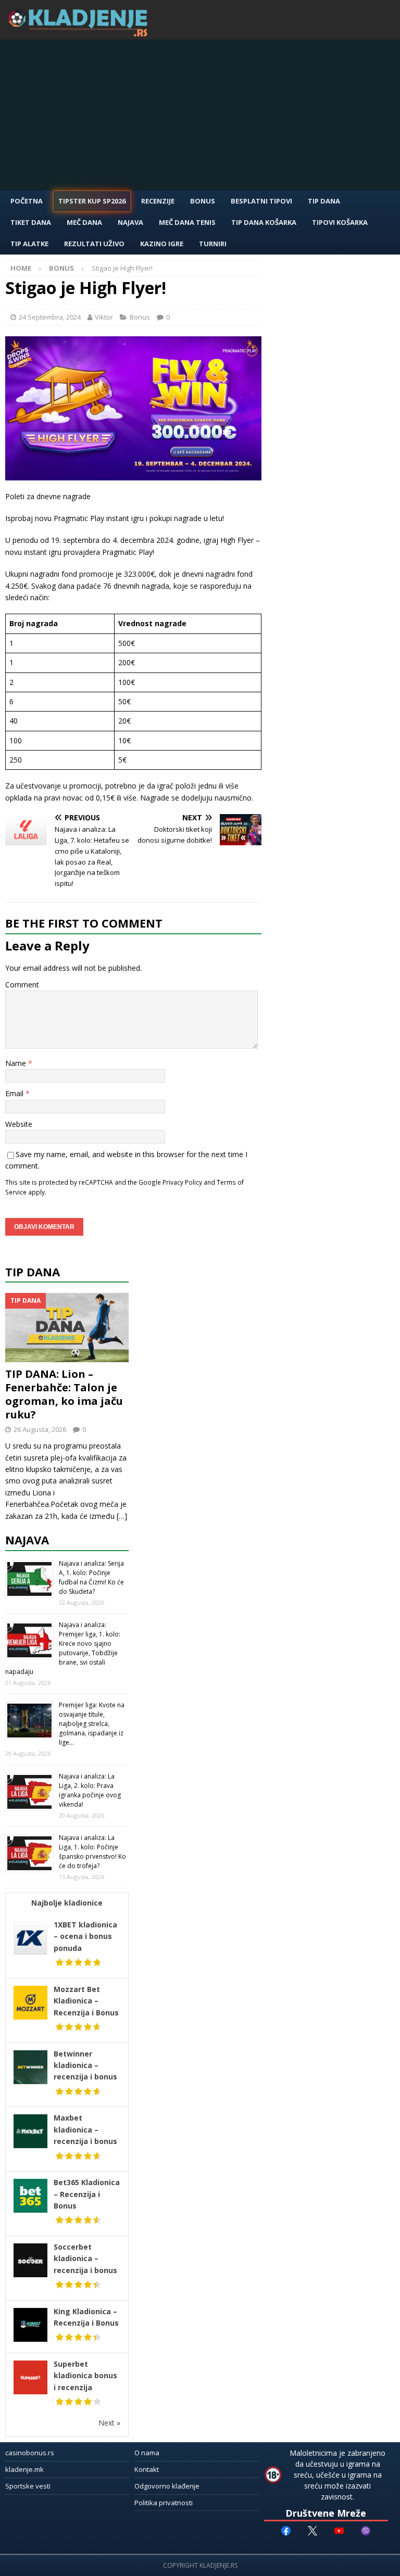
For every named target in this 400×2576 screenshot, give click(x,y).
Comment (22, 985)
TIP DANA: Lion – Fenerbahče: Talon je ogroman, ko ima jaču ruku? (64, 1394)
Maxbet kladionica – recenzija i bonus (85, 2129)
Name (17, 1063)
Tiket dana (31, 222)
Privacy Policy (182, 1182)
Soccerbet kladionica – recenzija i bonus (85, 2258)
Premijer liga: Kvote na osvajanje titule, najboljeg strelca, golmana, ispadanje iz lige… (92, 1724)
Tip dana (33, 1272)
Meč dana (84, 222)
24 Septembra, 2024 (50, 317)
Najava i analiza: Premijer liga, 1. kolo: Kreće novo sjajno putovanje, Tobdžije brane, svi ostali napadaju (63, 1648)
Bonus (203, 201)
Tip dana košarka (264, 222)
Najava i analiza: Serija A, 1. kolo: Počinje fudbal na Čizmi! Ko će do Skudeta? (91, 1577)
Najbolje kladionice (67, 1903)
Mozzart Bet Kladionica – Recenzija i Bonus (86, 2001)
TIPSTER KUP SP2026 (92, 201)
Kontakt (147, 2469)
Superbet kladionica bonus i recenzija (85, 2376)
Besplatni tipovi (261, 201)
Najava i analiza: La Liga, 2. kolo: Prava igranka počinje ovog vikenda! (90, 1790)
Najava (130, 222)
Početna (27, 201)
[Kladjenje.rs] (80, 34)
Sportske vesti (28, 2486)
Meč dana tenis (187, 222)
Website (19, 1124)
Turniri (213, 244)
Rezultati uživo (94, 244)
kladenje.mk (24, 2469)
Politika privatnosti (164, 2503)
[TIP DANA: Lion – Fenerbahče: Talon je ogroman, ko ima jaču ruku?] (67, 1328)
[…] (122, 1516)
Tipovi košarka (340, 222)
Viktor (104, 317)
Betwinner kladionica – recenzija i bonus (85, 2065)
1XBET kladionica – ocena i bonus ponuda (85, 1936)
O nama (147, 2453)
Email (15, 1093)
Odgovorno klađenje (167, 2486)
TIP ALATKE (29, 244)
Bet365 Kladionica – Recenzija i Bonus (87, 2194)
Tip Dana (324, 201)
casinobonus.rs (30, 2453)
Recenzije (158, 201)
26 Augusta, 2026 (40, 1429)
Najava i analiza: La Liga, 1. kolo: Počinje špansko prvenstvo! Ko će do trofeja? (92, 1852)
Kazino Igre (162, 244)
